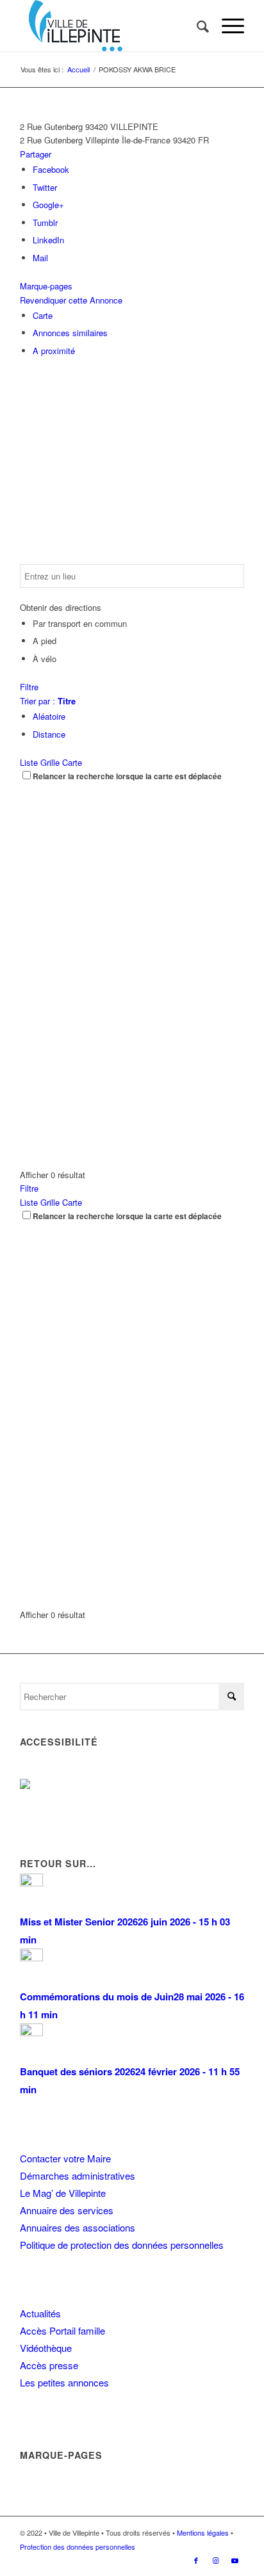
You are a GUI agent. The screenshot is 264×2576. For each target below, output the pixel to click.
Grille (50, 762)
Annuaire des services (67, 2210)
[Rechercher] (196, 26)
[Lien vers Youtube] (235, 2560)
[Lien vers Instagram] (215, 2560)
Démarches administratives (78, 2175)
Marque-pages (46, 286)
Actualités (40, 2313)
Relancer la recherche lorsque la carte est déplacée (127, 776)
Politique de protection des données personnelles (122, 2245)
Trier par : (48, 701)
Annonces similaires (70, 333)
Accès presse (49, 2365)
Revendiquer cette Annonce (71, 300)
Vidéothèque (46, 2348)
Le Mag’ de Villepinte (63, 2193)
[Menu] (227, 26)
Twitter (45, 187)
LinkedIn (48, 240)
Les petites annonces (64, 2382)
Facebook (51, 169)
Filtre (29, 687)
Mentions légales (203, 2532)
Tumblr (45, 223)
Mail (40, 258)
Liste (29, 762)
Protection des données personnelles (78, 2547)
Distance (49, 734)
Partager (36, 154)
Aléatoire (49, 716)
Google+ (48, 205)
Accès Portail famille (62, 2330)
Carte (43, 315)
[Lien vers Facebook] (196, 2560)
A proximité (54, 351)
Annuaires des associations (78, 2227)
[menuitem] (196, 26)
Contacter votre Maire (65, 2158)
